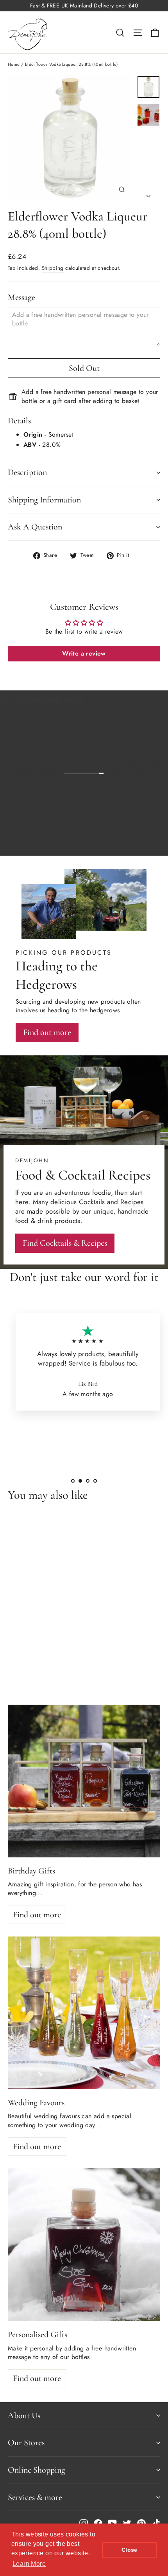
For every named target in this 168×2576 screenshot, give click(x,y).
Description (27, 472)
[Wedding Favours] (84, 2013)
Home (14, 64)
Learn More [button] (29, 2564)
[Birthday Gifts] (84, 1781)
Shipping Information (44, 500)
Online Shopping (37, 2470)
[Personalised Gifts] (84, 2245)
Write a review (84, 653)
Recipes (132, 1202)
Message (21, 297)
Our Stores (26, 2442)
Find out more (128, 844)
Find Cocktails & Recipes (65, 1243)
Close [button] (130, 2550)
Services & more (35, 2497)
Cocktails (92, 1202)
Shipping (53, 268)
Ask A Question (35, 527)
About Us (24, 2415)
